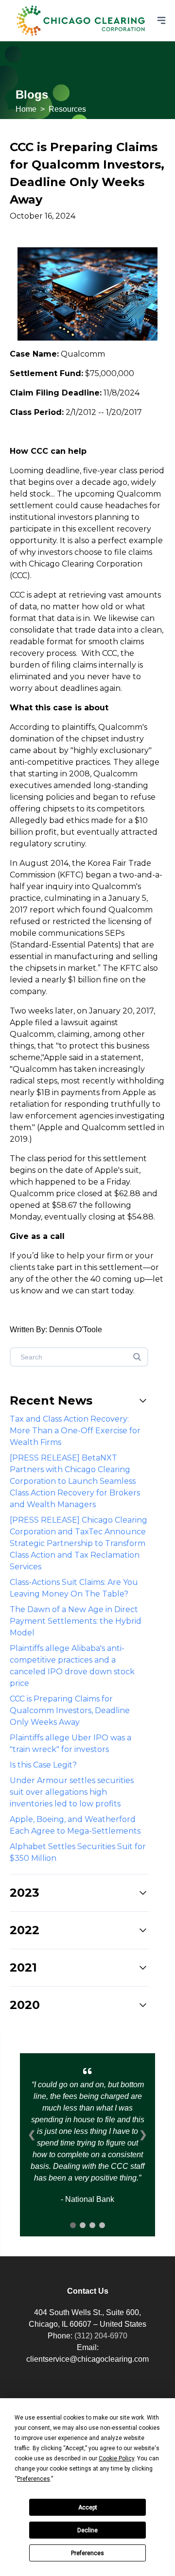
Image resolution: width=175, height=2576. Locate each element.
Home (26, 109)
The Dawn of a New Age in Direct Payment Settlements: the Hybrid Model (76, 1621)
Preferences (87, 2553)
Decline (87, 2530)
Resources (67, 109)
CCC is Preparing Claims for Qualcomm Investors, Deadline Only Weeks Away (70, 1710)
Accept (88, 2507)
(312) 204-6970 (101, 2336)
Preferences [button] (34, 2479)
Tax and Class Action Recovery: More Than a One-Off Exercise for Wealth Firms (75, 1431)
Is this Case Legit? (43, 1765)
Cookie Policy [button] (116, 2458)
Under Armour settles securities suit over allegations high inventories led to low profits (72, 1792)
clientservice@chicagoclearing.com (87, 2359)
